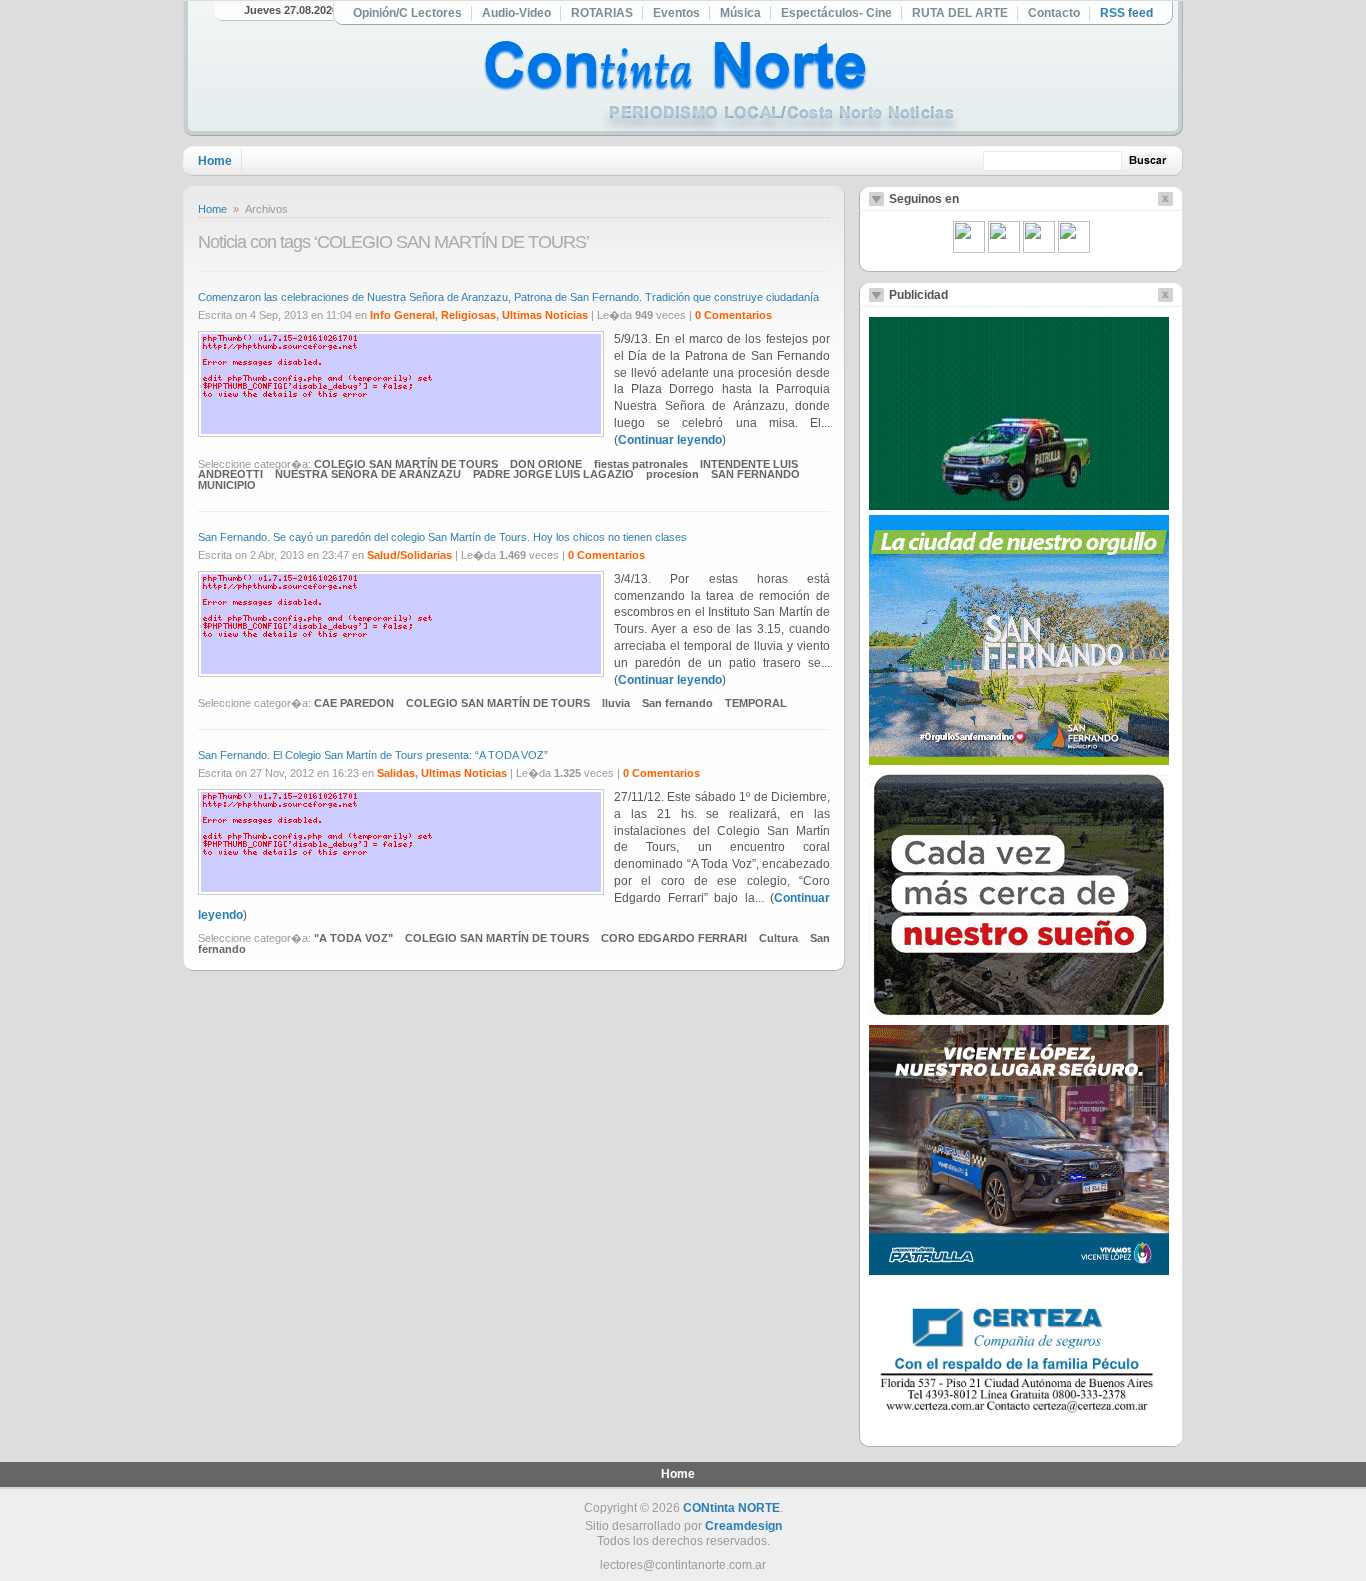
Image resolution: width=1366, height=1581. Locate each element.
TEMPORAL (756, 703)
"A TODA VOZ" (353, 938)
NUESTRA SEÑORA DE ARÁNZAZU (368, 474)
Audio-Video (516, 13)
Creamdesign (743, 1526)
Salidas (396, 773)
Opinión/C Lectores (407, 13)
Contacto (1054, 13)
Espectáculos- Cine (836, 13)
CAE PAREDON (354, 703)
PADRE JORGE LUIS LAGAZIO (553, 474)
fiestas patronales (641, 464)
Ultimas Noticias (545, 315)
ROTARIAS (602, 13)
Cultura (778, 938)
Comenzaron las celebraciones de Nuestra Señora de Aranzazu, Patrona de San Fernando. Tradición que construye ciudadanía (508, 297)
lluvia (616, 703)
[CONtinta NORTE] (722, 88)
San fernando (677, 703)
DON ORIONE (546, 464)
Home (215, 161)
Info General (402, 315)
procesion (672, 474)
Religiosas (468, 315)
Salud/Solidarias (409, 555)
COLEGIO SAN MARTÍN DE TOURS (406, 464)
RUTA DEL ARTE (960, 13)
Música (740, 13)
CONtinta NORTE (731, 1508)
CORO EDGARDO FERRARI (674, 938)
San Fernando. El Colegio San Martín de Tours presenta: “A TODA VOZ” (373, 755)
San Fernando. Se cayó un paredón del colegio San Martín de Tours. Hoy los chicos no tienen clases (442, 537)
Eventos (676, 13)
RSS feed (1126, 13)
